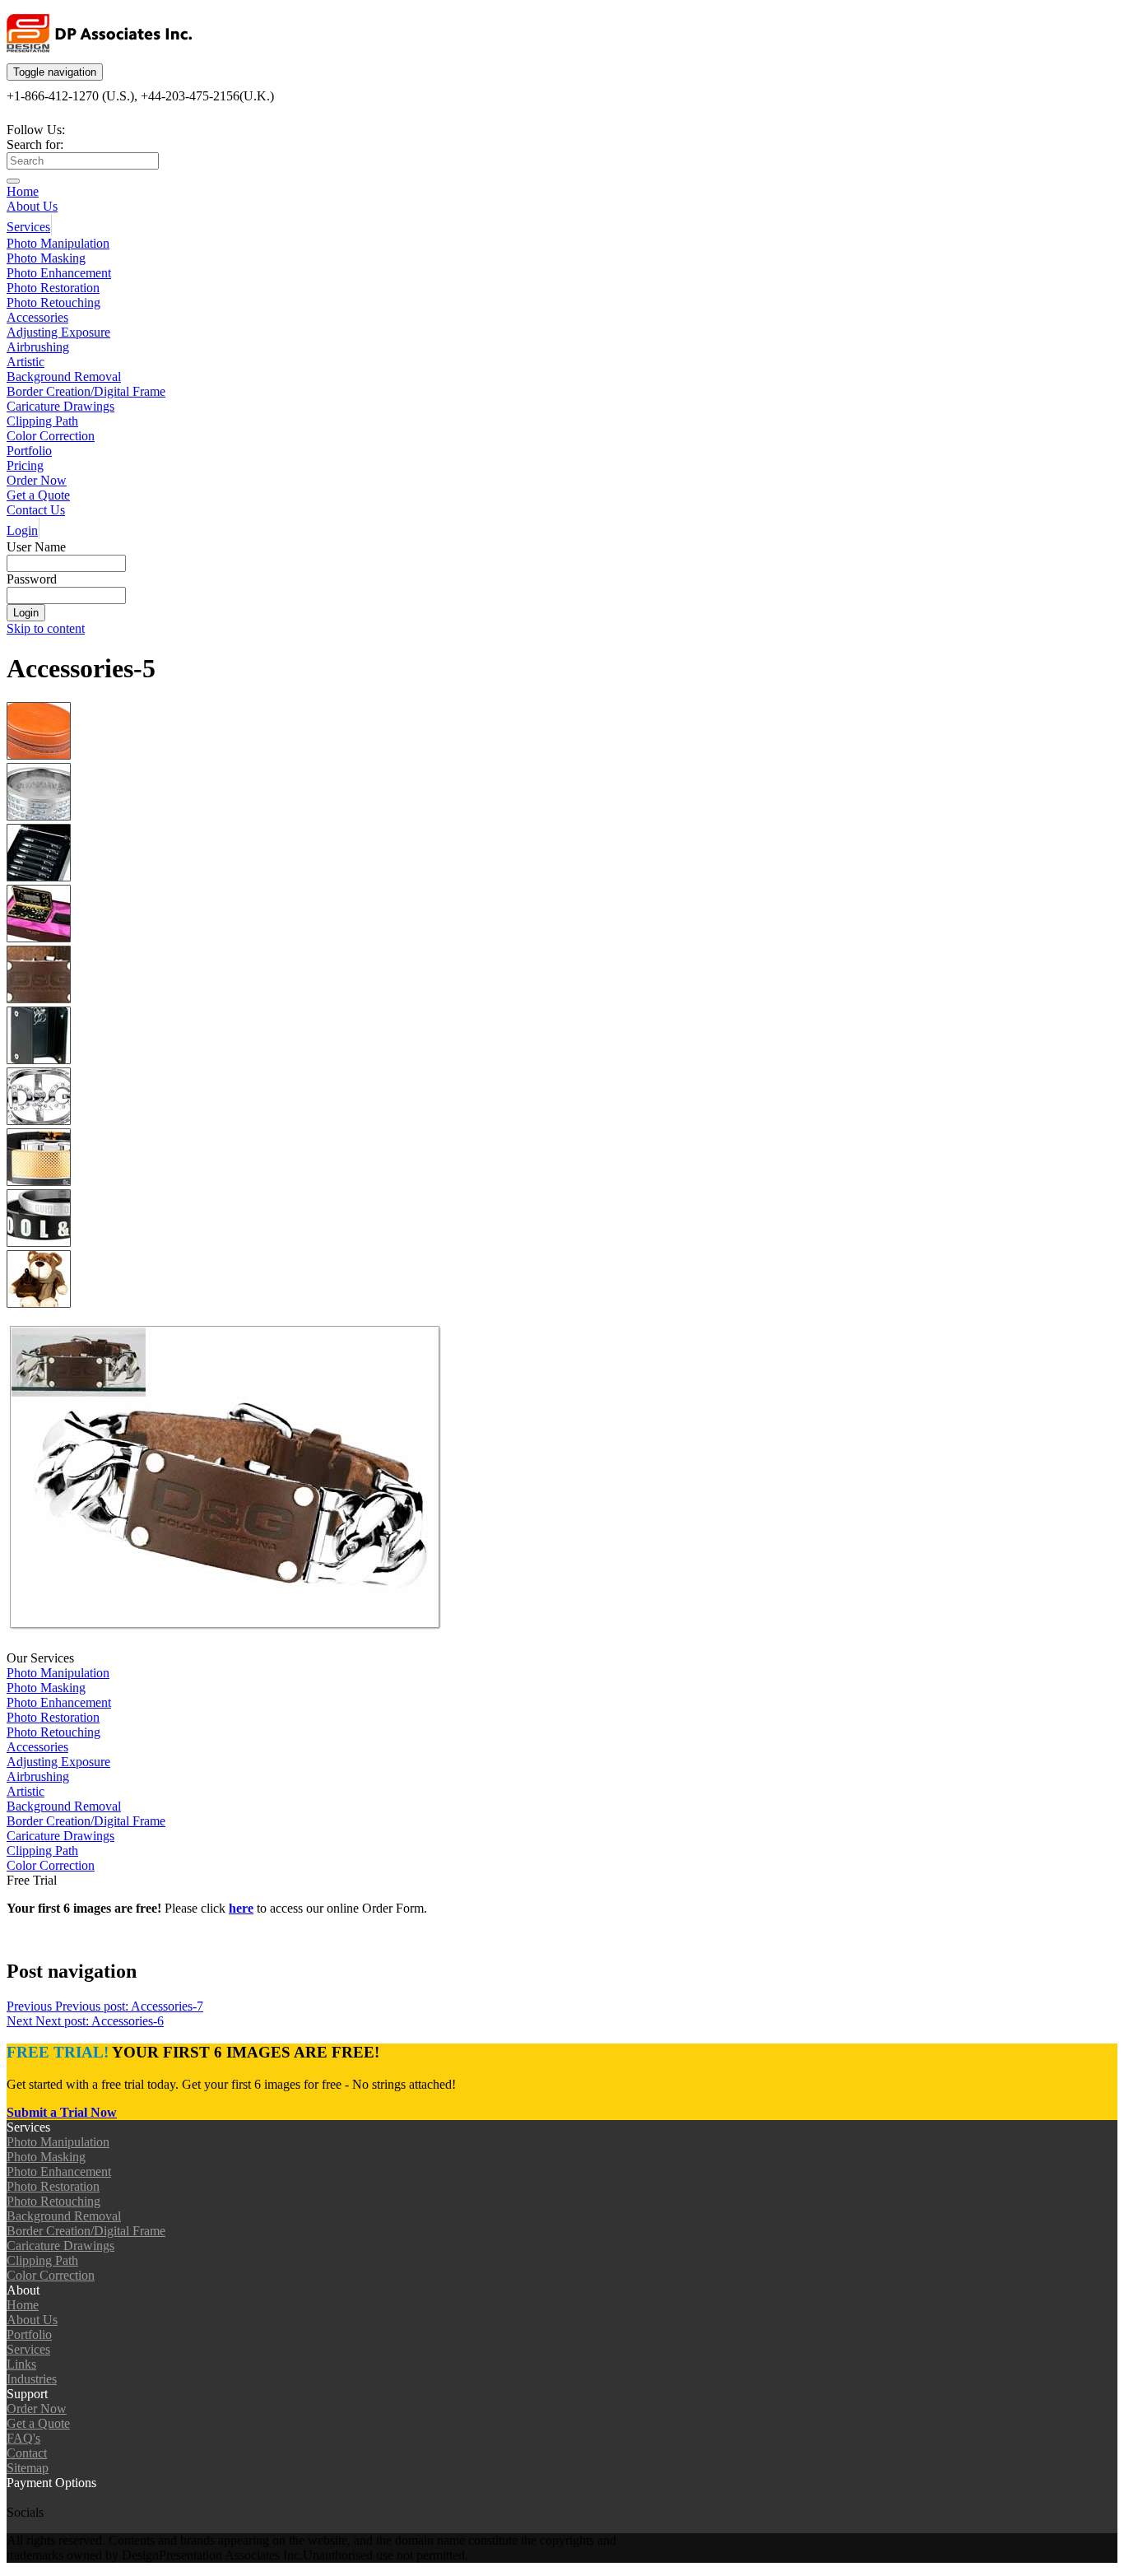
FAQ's (23, 2438)
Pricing (25, 465)
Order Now (37, 480)
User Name (36, 547)
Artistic (26, 362)
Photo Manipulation (58, 243)
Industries (32, 2379)
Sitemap (28, 2468)
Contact (27, 2453)
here (241, 1908)
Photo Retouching (53, 302)
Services (28, 227)
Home (23, 191)
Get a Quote (38, 495)
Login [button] (22, 530)
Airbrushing (38, 347)
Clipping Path (42, 421)
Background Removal (64, 377)
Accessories (37, 317)
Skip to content (46, 628)
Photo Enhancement (59, 273)
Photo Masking (46, 258)
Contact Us (36, 510)
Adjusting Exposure (58, 332)
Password (32, 579)
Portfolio (29, 451)
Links (21, 2364)
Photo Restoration (53, 288)
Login (26, 613)
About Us (32, 206)
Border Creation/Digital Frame (86, 391)
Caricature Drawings (60, 406)
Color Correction (51, 436)
